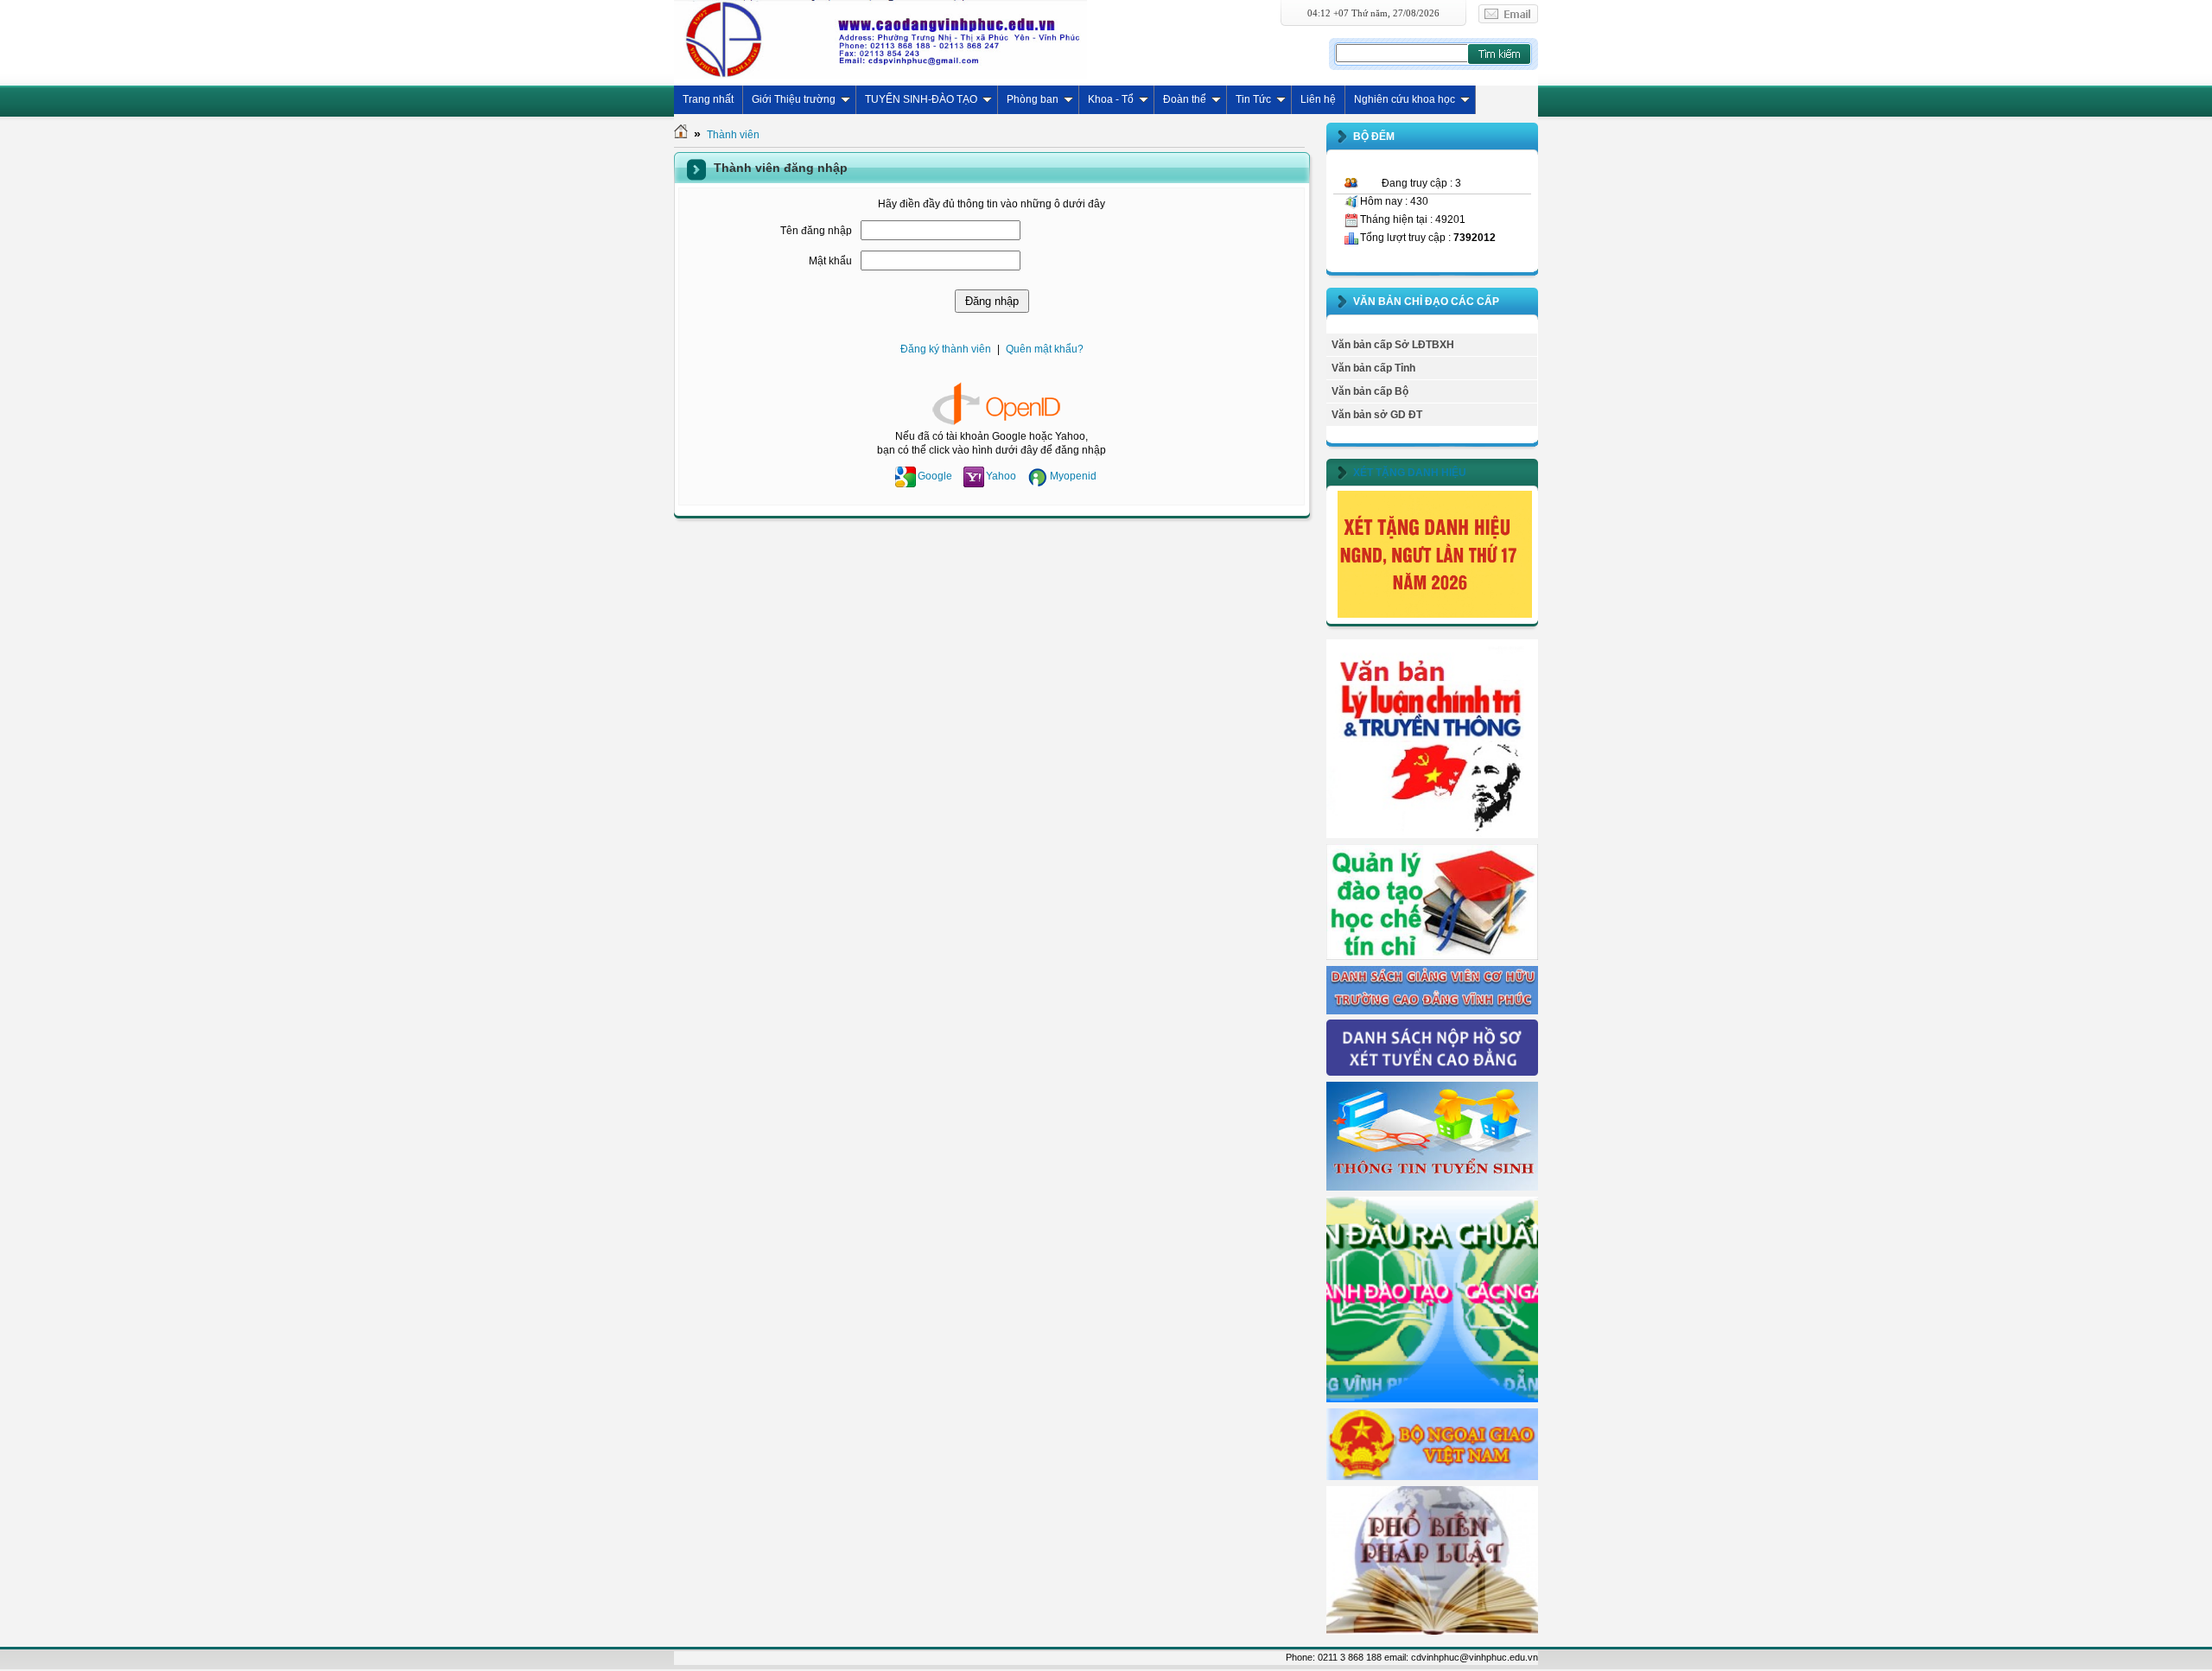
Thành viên (733, 135)
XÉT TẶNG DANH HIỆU (1410, 473)
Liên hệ (1318, 99)
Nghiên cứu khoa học (1405, 99)
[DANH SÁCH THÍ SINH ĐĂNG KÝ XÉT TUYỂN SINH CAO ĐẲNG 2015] (1432, 1072)
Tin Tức (1253, 99)
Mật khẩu (830, 261)
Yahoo (1001, 476)
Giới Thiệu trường (794, 99)
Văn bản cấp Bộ (1370, 391)
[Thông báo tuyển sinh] (1432, 1187)
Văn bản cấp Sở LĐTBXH (1393, 345)
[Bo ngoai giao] (1432, 1477)
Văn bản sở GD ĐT (1377, 415)
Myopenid (1073, 476)
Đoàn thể (1185, 99)
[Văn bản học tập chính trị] (1432, 835)
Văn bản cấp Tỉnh (1373, 368)
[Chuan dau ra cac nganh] (1432, 1399)
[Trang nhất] (681, 135)
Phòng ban (1033, 99)
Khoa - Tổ (1111, 99)
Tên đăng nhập (816, 231)
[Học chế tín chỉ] (1432, 956)
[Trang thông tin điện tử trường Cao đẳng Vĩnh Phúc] (880, 39)
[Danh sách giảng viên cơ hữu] (1432, 1011)
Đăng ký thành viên (946, 349)
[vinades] (1432, 1631)
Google (935, 476)
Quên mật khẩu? (1045, 349)
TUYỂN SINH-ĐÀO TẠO (921, 99)
